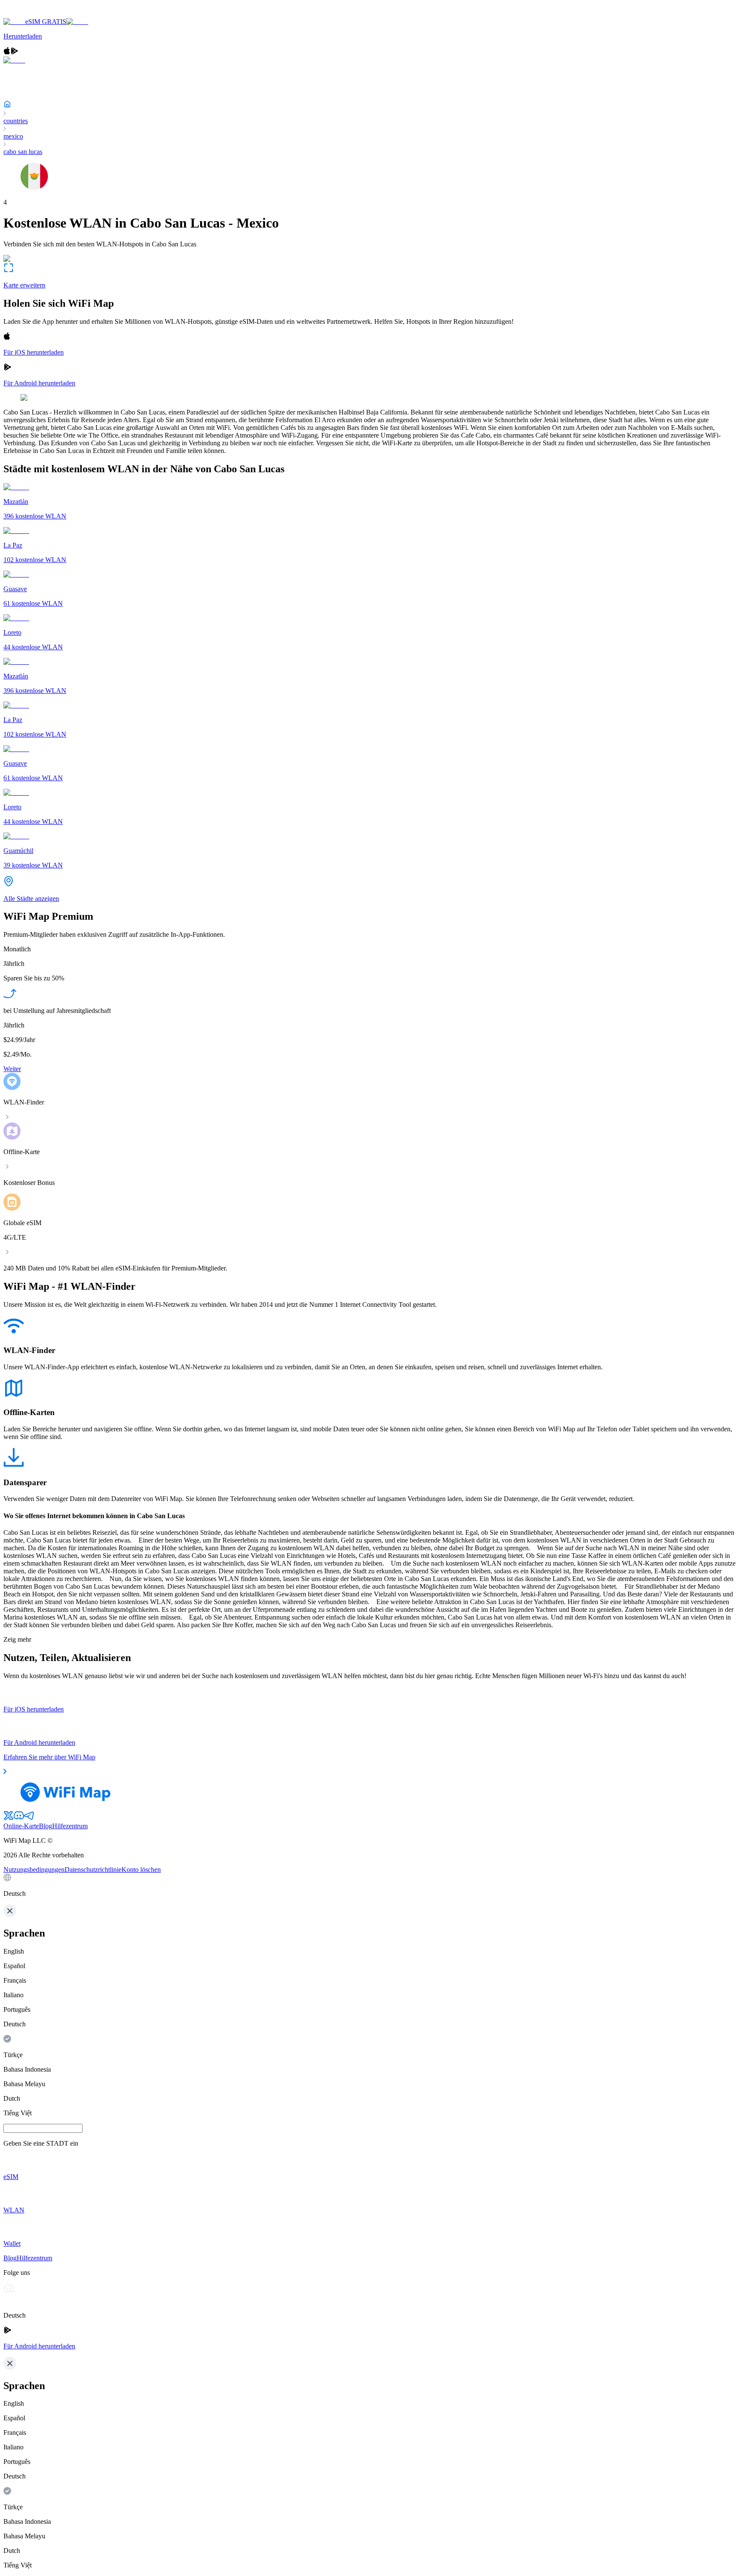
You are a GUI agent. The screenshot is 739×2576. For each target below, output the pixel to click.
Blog (46, 1826)
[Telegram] (29, 1818)
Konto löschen (141, 1870)
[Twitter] (9, 1818)
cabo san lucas (23, 152)
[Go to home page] (33, 14)
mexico (13, 136)
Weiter (12, 1069)
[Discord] (19, 1818)
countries (16, 121)
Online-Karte (21, 1826)
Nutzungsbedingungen (34, 1870)
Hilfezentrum (70, 1826)
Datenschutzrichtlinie (93, 1870)
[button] (369, 1886)
